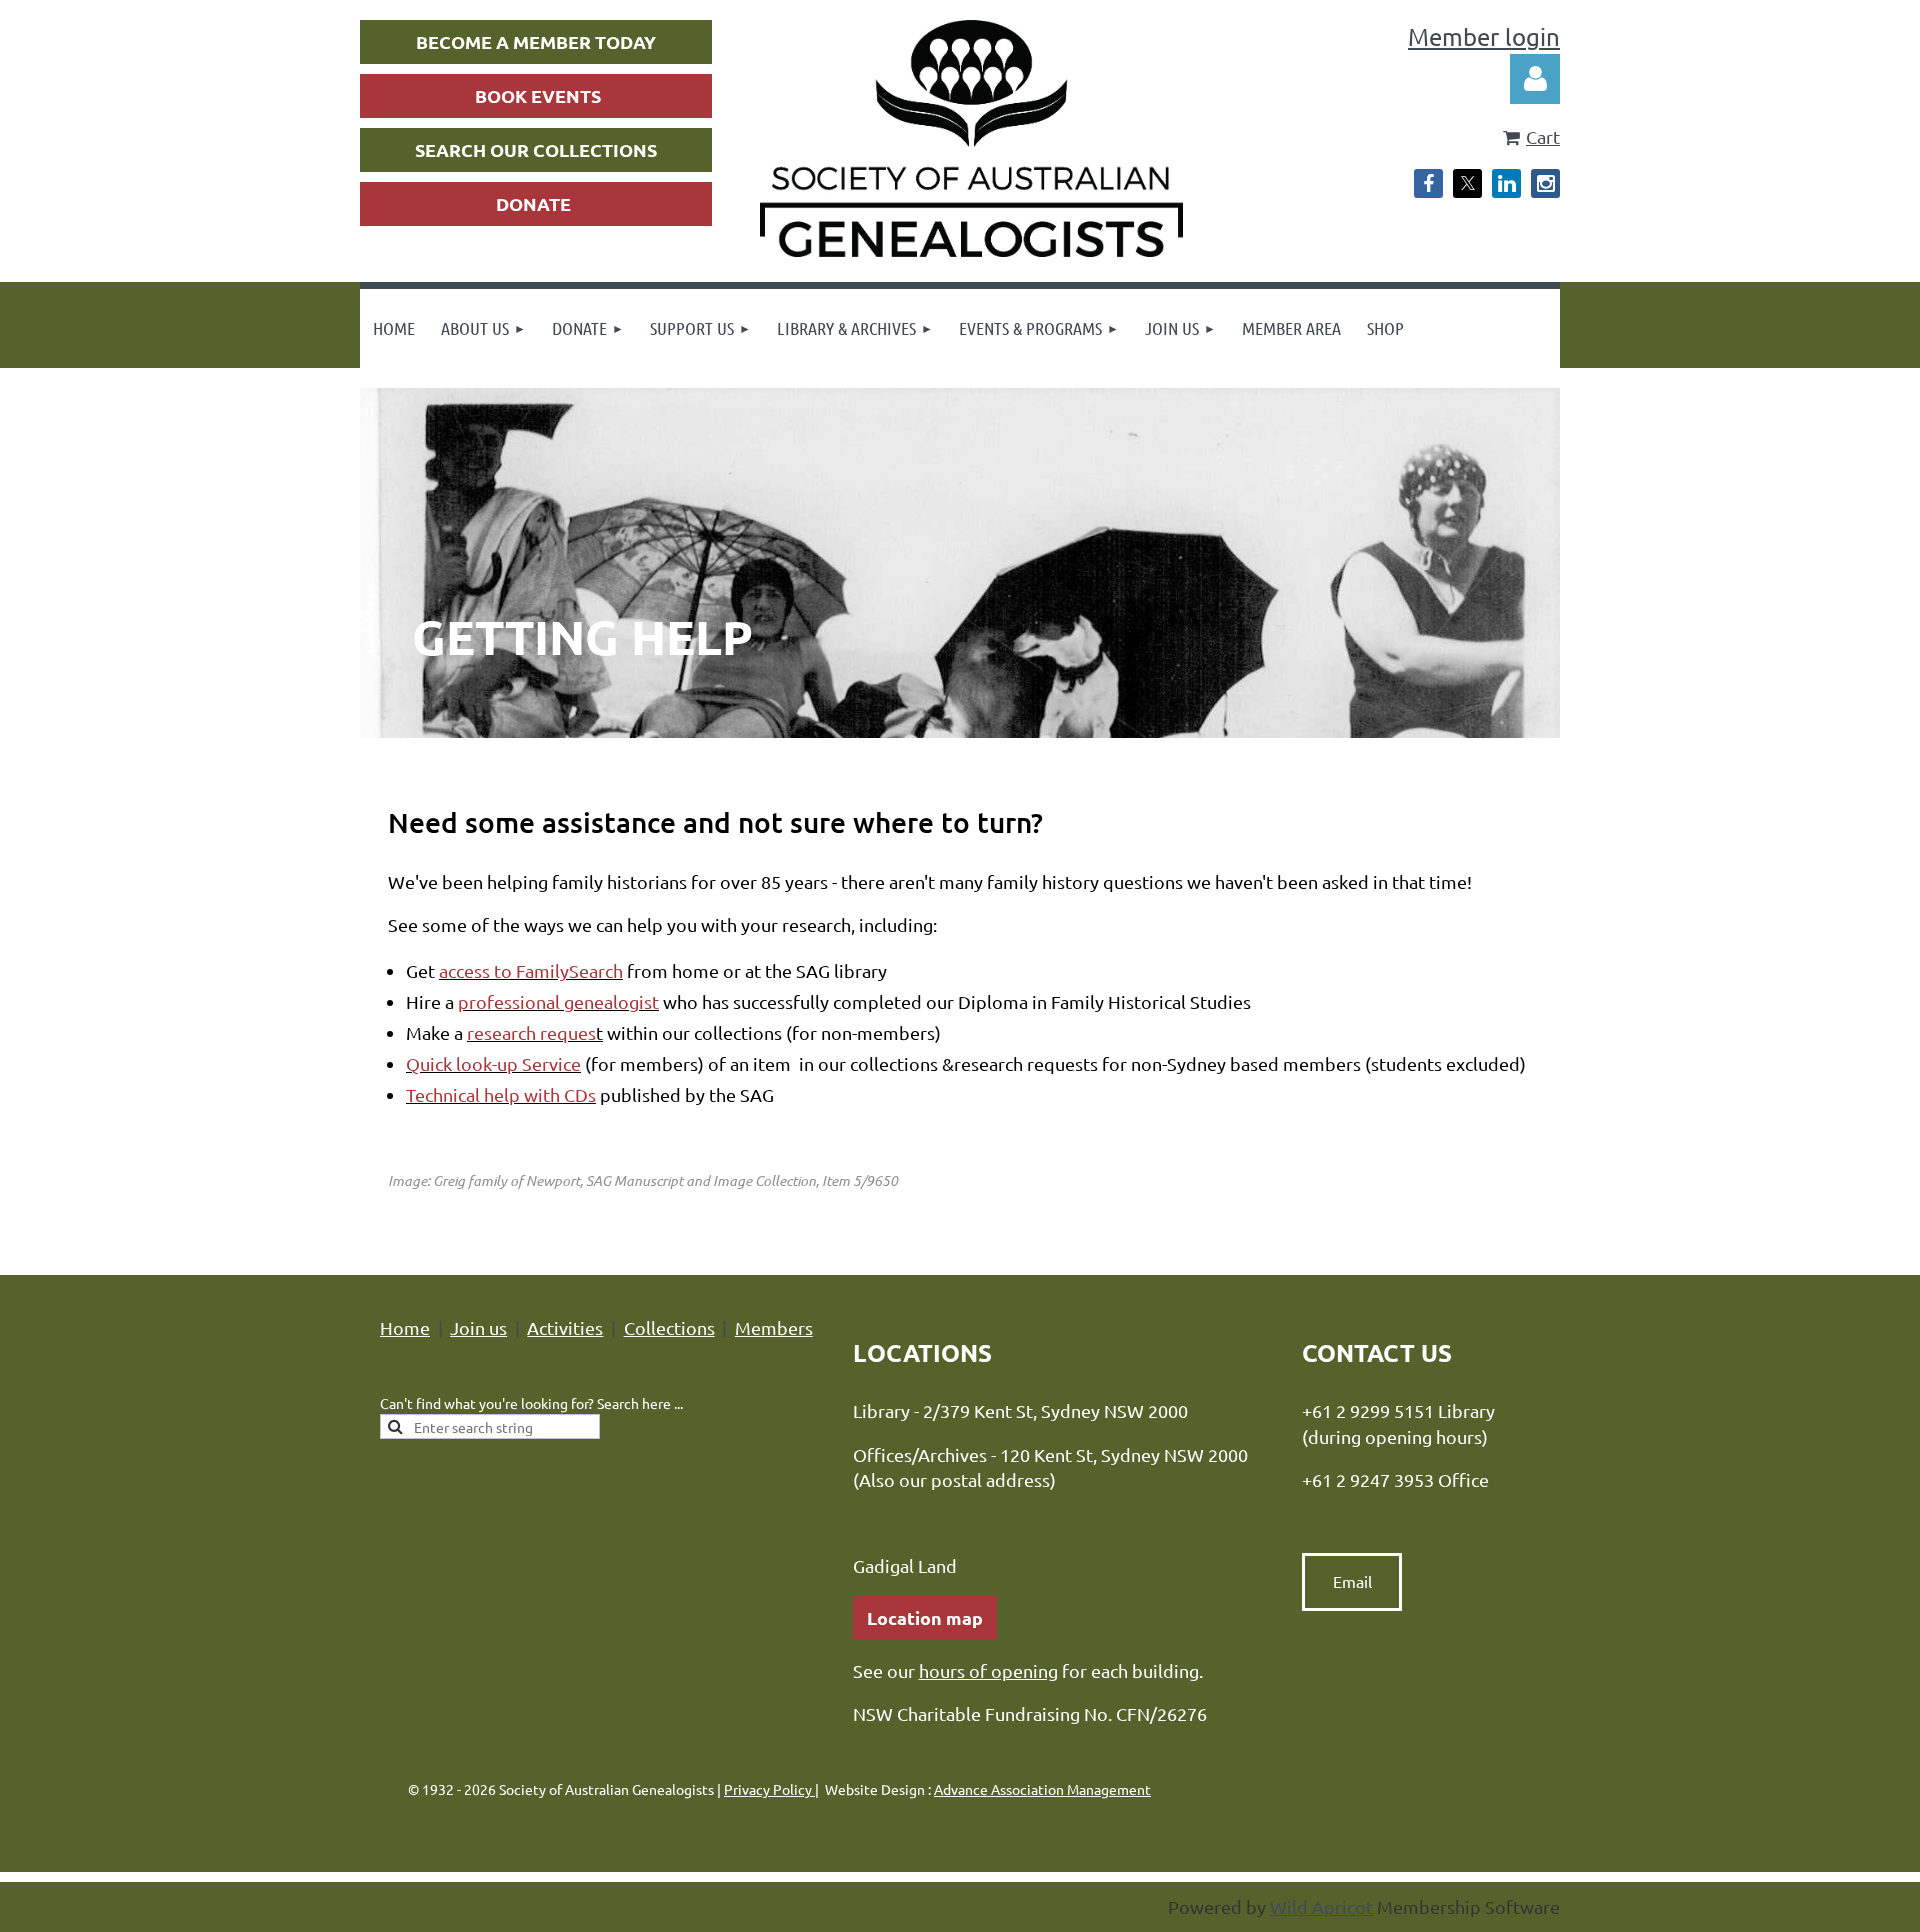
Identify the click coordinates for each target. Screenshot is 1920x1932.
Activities (565, 1327)
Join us (478, 1327)
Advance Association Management (1042, 1789)
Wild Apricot (1321, 1906)
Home (405, 1327)
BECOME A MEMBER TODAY (536, 41)
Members (774, 1327)
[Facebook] (1428, 183)
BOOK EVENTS (538, 95)
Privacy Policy (769, 1789)
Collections (669, 1327)
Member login (1484, 36)
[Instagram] (1545, 183)
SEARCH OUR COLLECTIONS (536, 149)
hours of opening (988, 1670)
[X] (1467, 183)
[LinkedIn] (1506, 183)
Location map (925, 1617)
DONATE (533, 203)
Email (1352, 1581)
